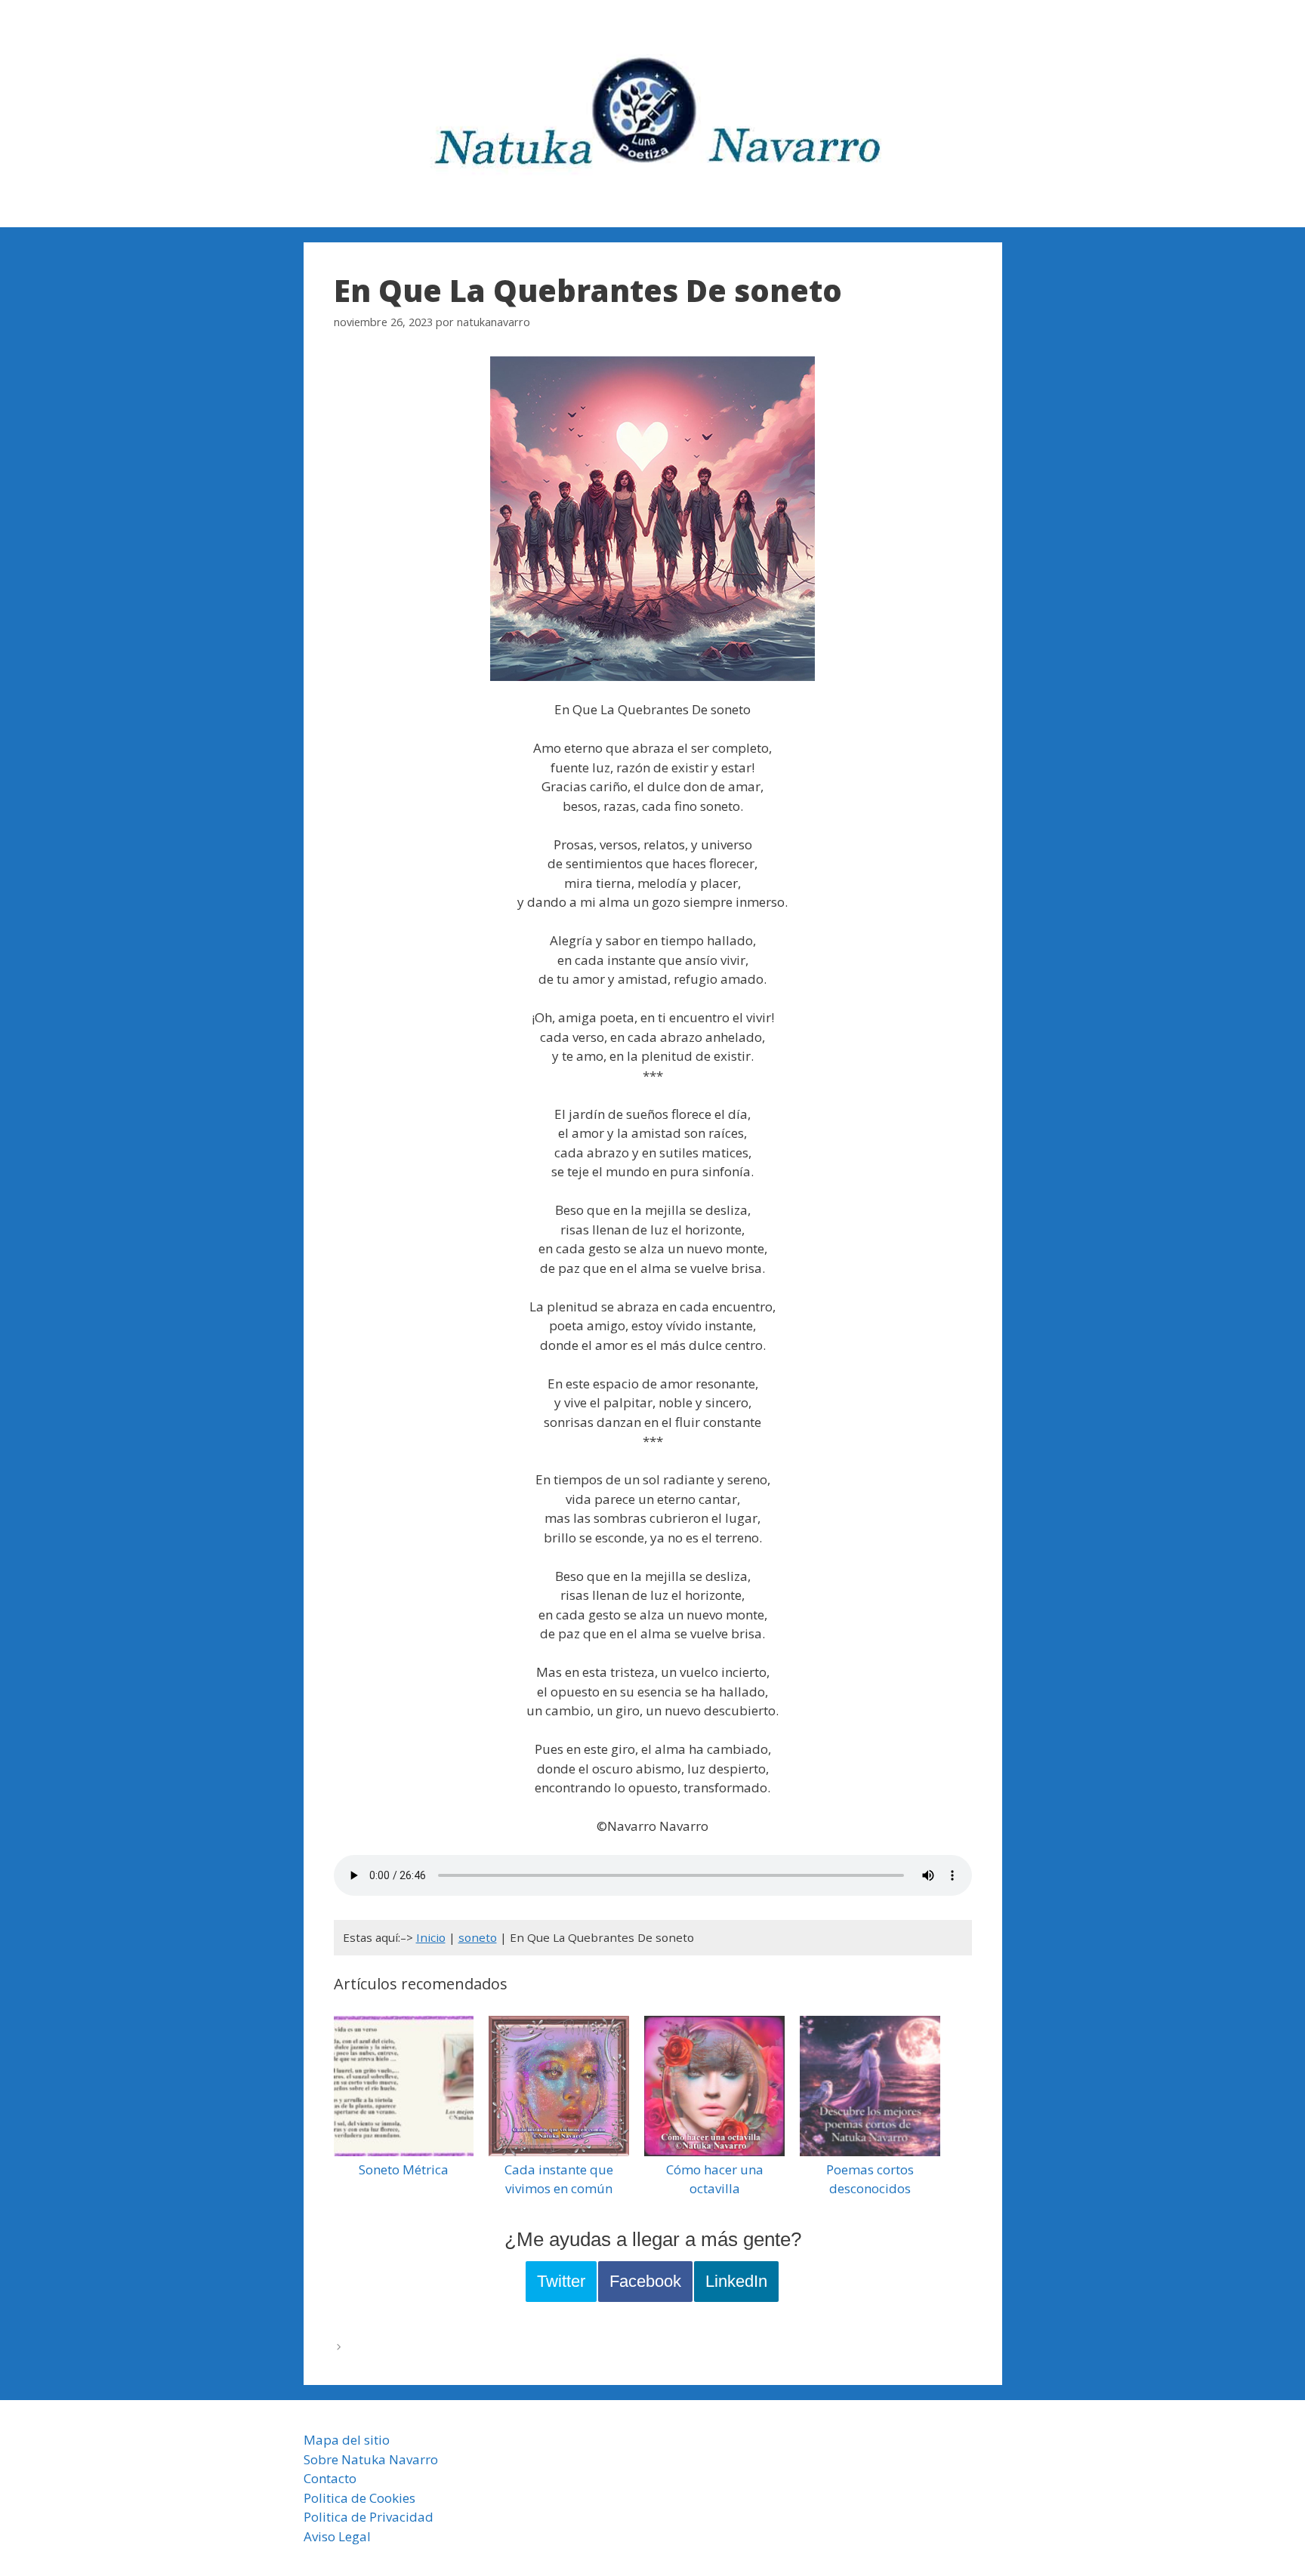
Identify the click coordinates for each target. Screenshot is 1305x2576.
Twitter (561, 2281)
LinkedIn (736, 2281)
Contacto (330, 2478)
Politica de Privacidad (369, 2517)
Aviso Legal (337, 2536)
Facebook (645, 2281)
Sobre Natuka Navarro (371, 2459)
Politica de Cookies (359, 2498)
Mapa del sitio (347, 2440)
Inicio (431, 1937)
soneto (478, 1937)
